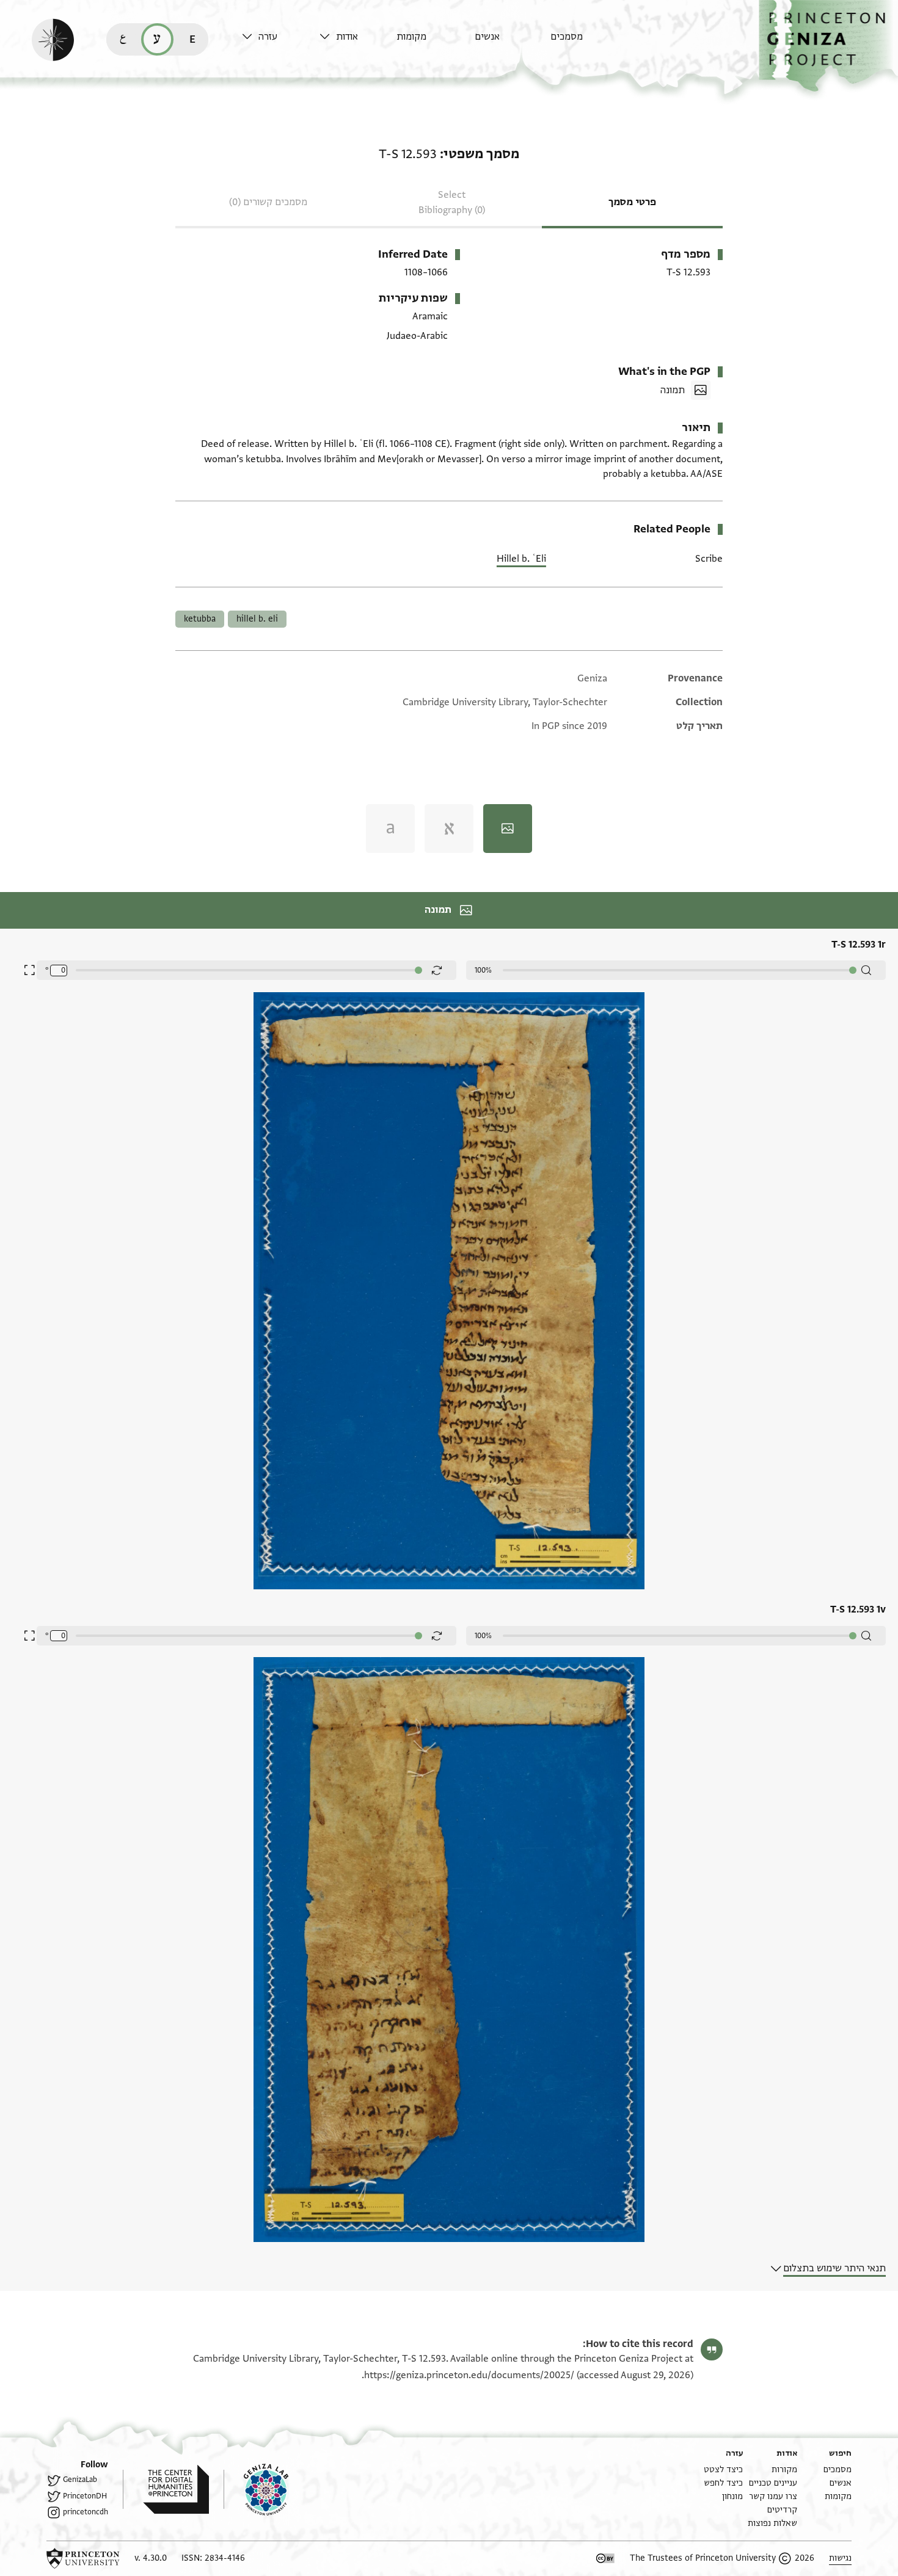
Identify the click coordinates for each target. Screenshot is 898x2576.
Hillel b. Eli (257, 619)
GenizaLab (80, 2480)
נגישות (840, 2558)
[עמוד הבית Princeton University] (83, 2558)
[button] (828, 46)
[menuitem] (586, 42)
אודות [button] (347, 37)
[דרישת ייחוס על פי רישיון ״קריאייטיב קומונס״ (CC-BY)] (605, 2558)
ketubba (200, 619)
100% (483, 970)
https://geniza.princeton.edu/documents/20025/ (469, 2375)
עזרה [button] (268, 37)
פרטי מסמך (632, 202)
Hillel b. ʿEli (521, 559)
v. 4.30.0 (151, 2558)
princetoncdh (86, 2512)
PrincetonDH (85, 2496)
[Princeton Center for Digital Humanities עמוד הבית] (166, 2489)
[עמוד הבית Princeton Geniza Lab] (256, 2489)
